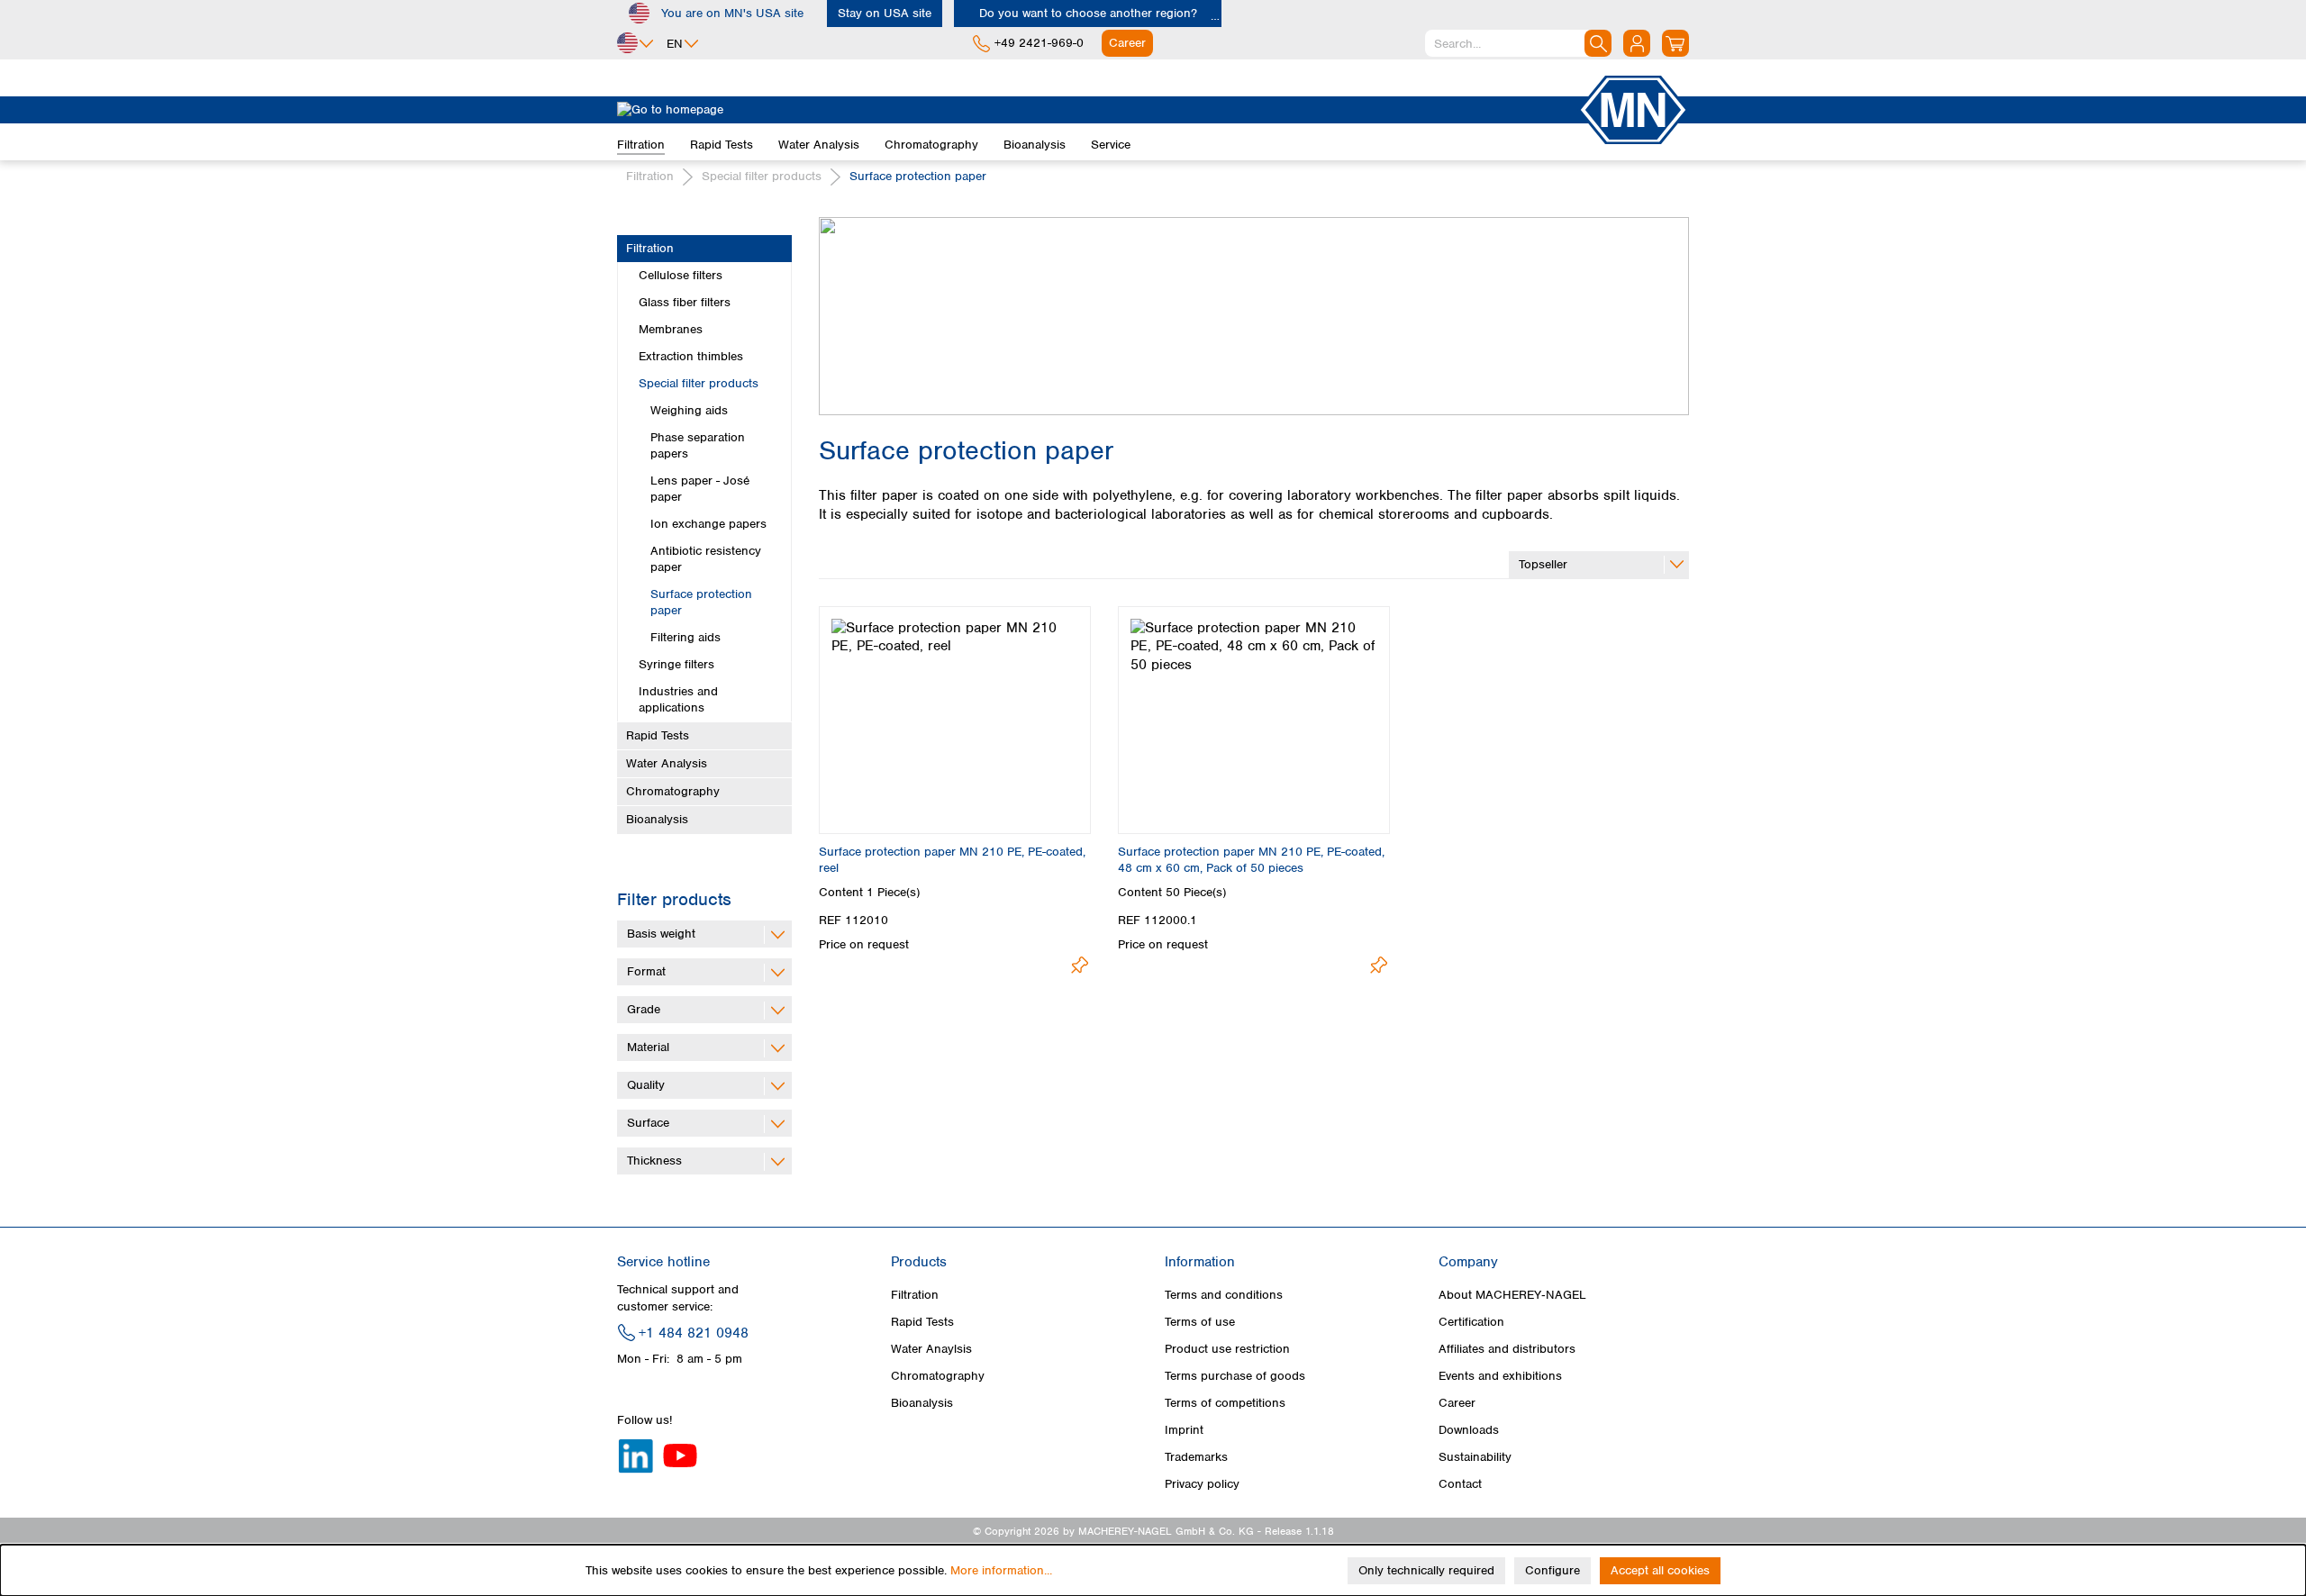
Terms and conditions (1224, 1295)
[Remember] (1080, 965)
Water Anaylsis (931, 1349)
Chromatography (673, 791)
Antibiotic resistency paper (706, 559)
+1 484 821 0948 (694, 1333)
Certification (1471, 1322)
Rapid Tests (658, 735)
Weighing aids (689, 410)
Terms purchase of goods (1235, 1376)
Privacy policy (1202, 1484)
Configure (1552, 1570)
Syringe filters (676, 664)
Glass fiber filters (685, 302)
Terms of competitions (1225, 1403)
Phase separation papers (698, 445)
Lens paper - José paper (700, 489)
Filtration (650, 248)
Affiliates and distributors (1507, 1349)
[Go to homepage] (1097, 110)
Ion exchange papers (708, 524)
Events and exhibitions (1500, 1376)
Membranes (671, 329)
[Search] (1598, 43)
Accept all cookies (1660, 1570)
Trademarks (1196, 1457)
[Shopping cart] (1675, 43)
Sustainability (1475, 1457)
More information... (1001, 1570)
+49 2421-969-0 (1039, 43)
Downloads (1469, 1430)
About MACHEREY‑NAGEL (1512, 1295)
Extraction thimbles (691, 356)
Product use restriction (1227, 1349)
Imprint (1184, 1430)
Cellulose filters (681, 275)
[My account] (1637, 43)
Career (1457, 1403)
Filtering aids (685, 637)
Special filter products (699, 383)
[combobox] (1518, 43)
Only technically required (1426, 1570)
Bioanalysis (657, 819)
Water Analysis (667, 763)
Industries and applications (678, 699)
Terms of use (1200, 1322)
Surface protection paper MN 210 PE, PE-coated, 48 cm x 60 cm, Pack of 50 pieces (1251, 860)
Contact (1460, 1484)
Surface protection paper (701, 602)
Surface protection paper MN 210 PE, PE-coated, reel (952, 860)
